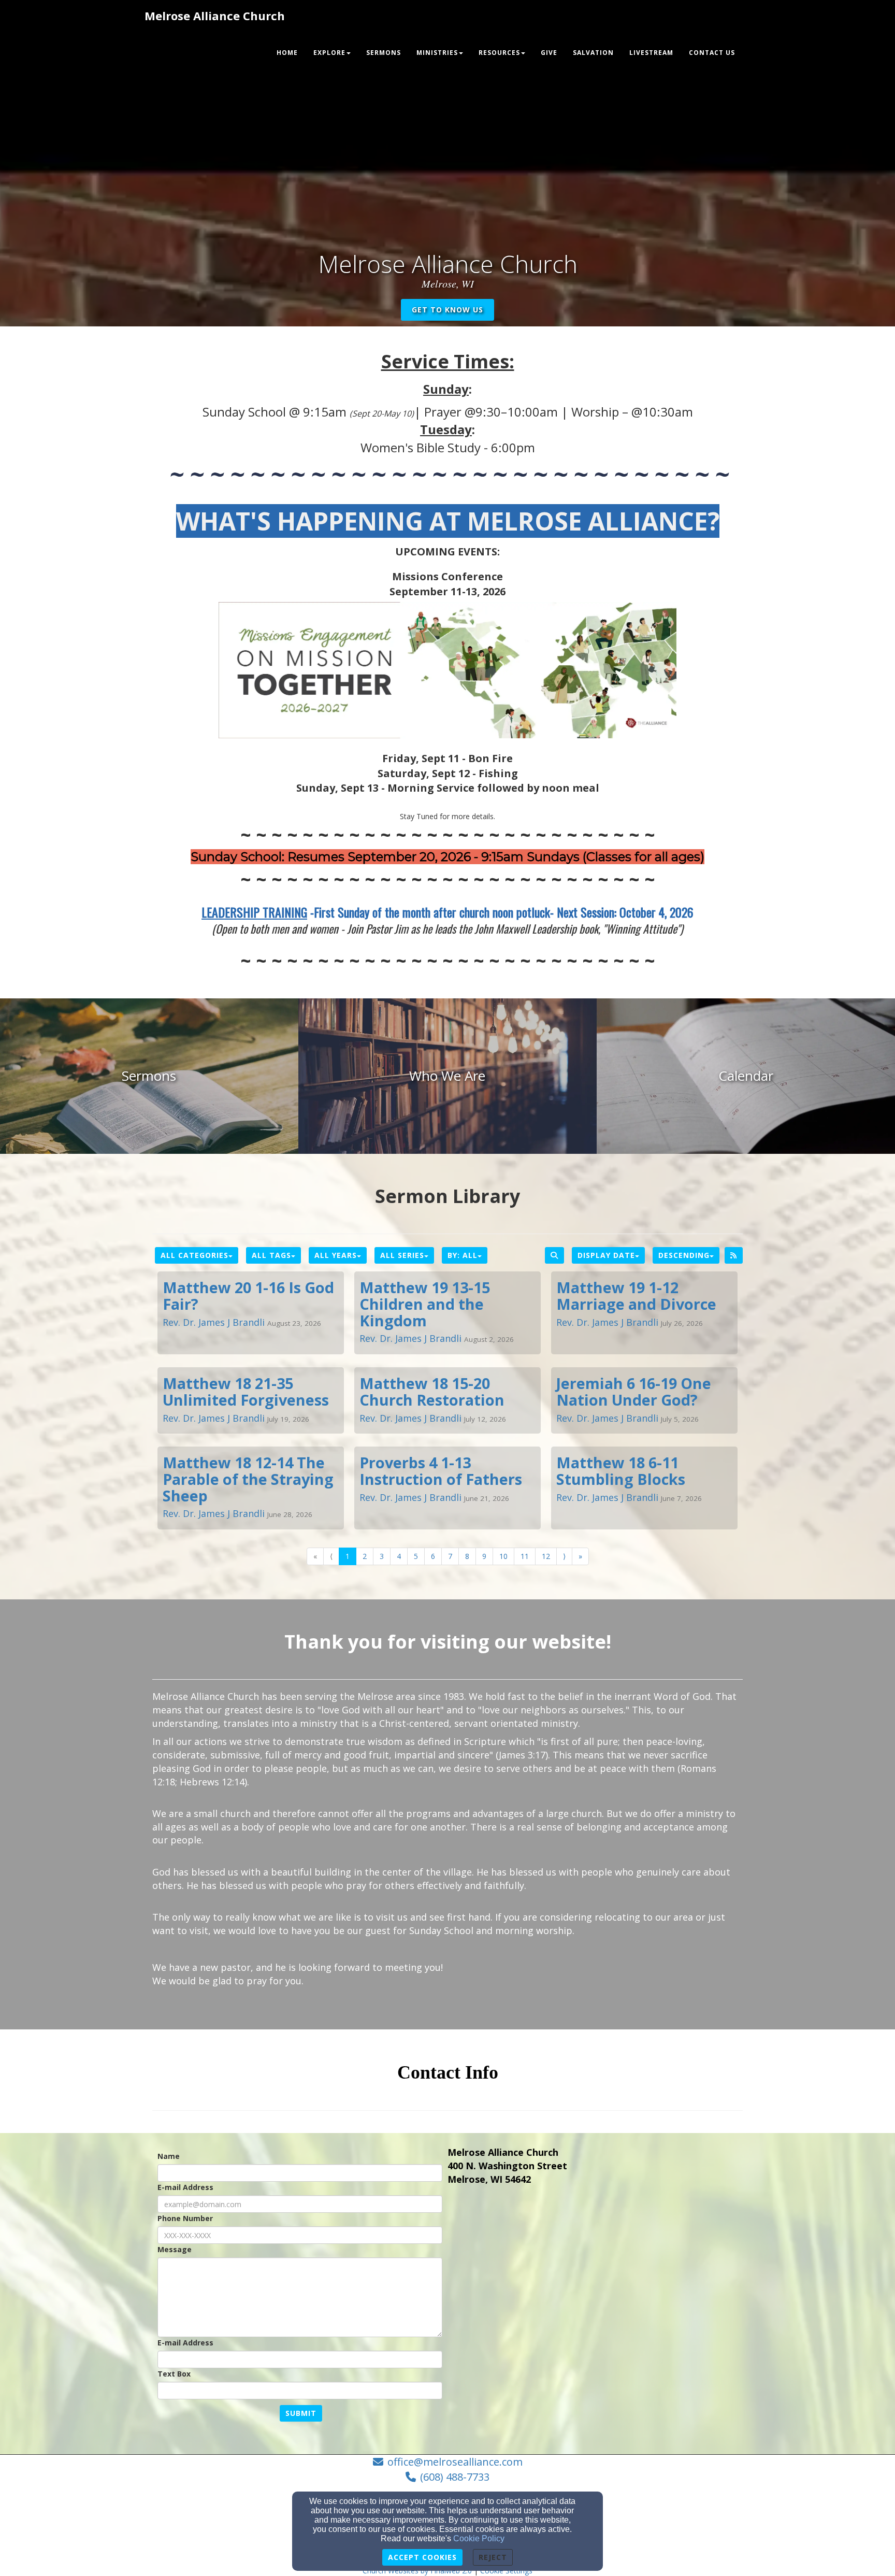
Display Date (606, 1255)
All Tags (271, 1255)
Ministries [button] (437, 53)
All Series (402, 1255)
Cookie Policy (479, 2538)
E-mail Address (185, 2187)
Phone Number (185, 2218)
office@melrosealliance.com (455, 2462)
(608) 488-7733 (455, 2477)
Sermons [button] (384, 53)
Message (175, 2249)
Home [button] (287, 53)
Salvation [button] (593, 53)
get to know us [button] (447, 310)
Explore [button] (329, 53)
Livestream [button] (651, 53)
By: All (463, 1255)
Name (169, 2156)
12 (546, 1556)
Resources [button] (499, 53)
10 (503, 1556)
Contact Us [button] (712, 53)
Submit (301, 2413)
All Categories (194, 1255)
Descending (684, 1255)
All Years (336, 1255)
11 (525, 1556)
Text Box (174, 2374)
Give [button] (549, 53)
